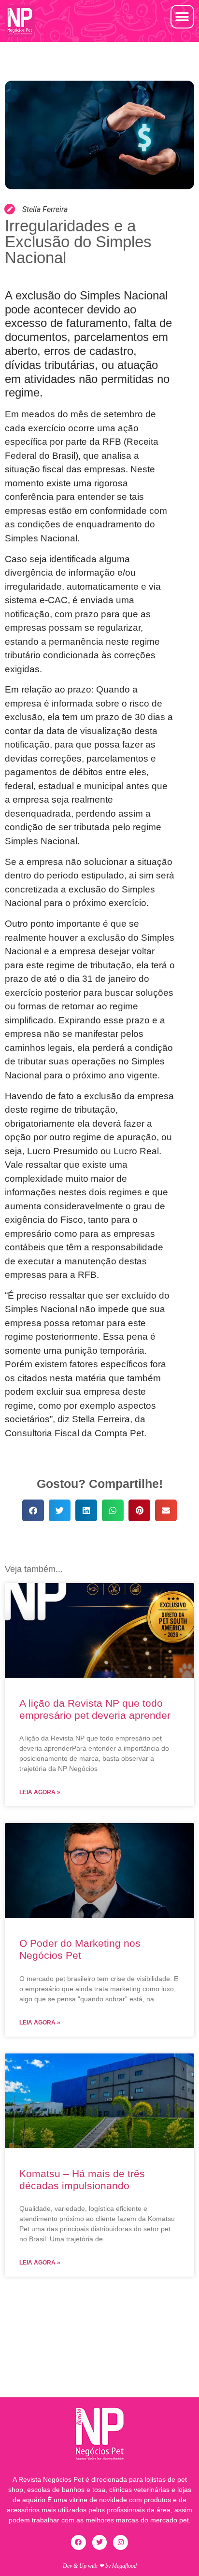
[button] (182, 17)
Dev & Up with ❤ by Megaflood (100, 2566)
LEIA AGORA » (40, 1792)
